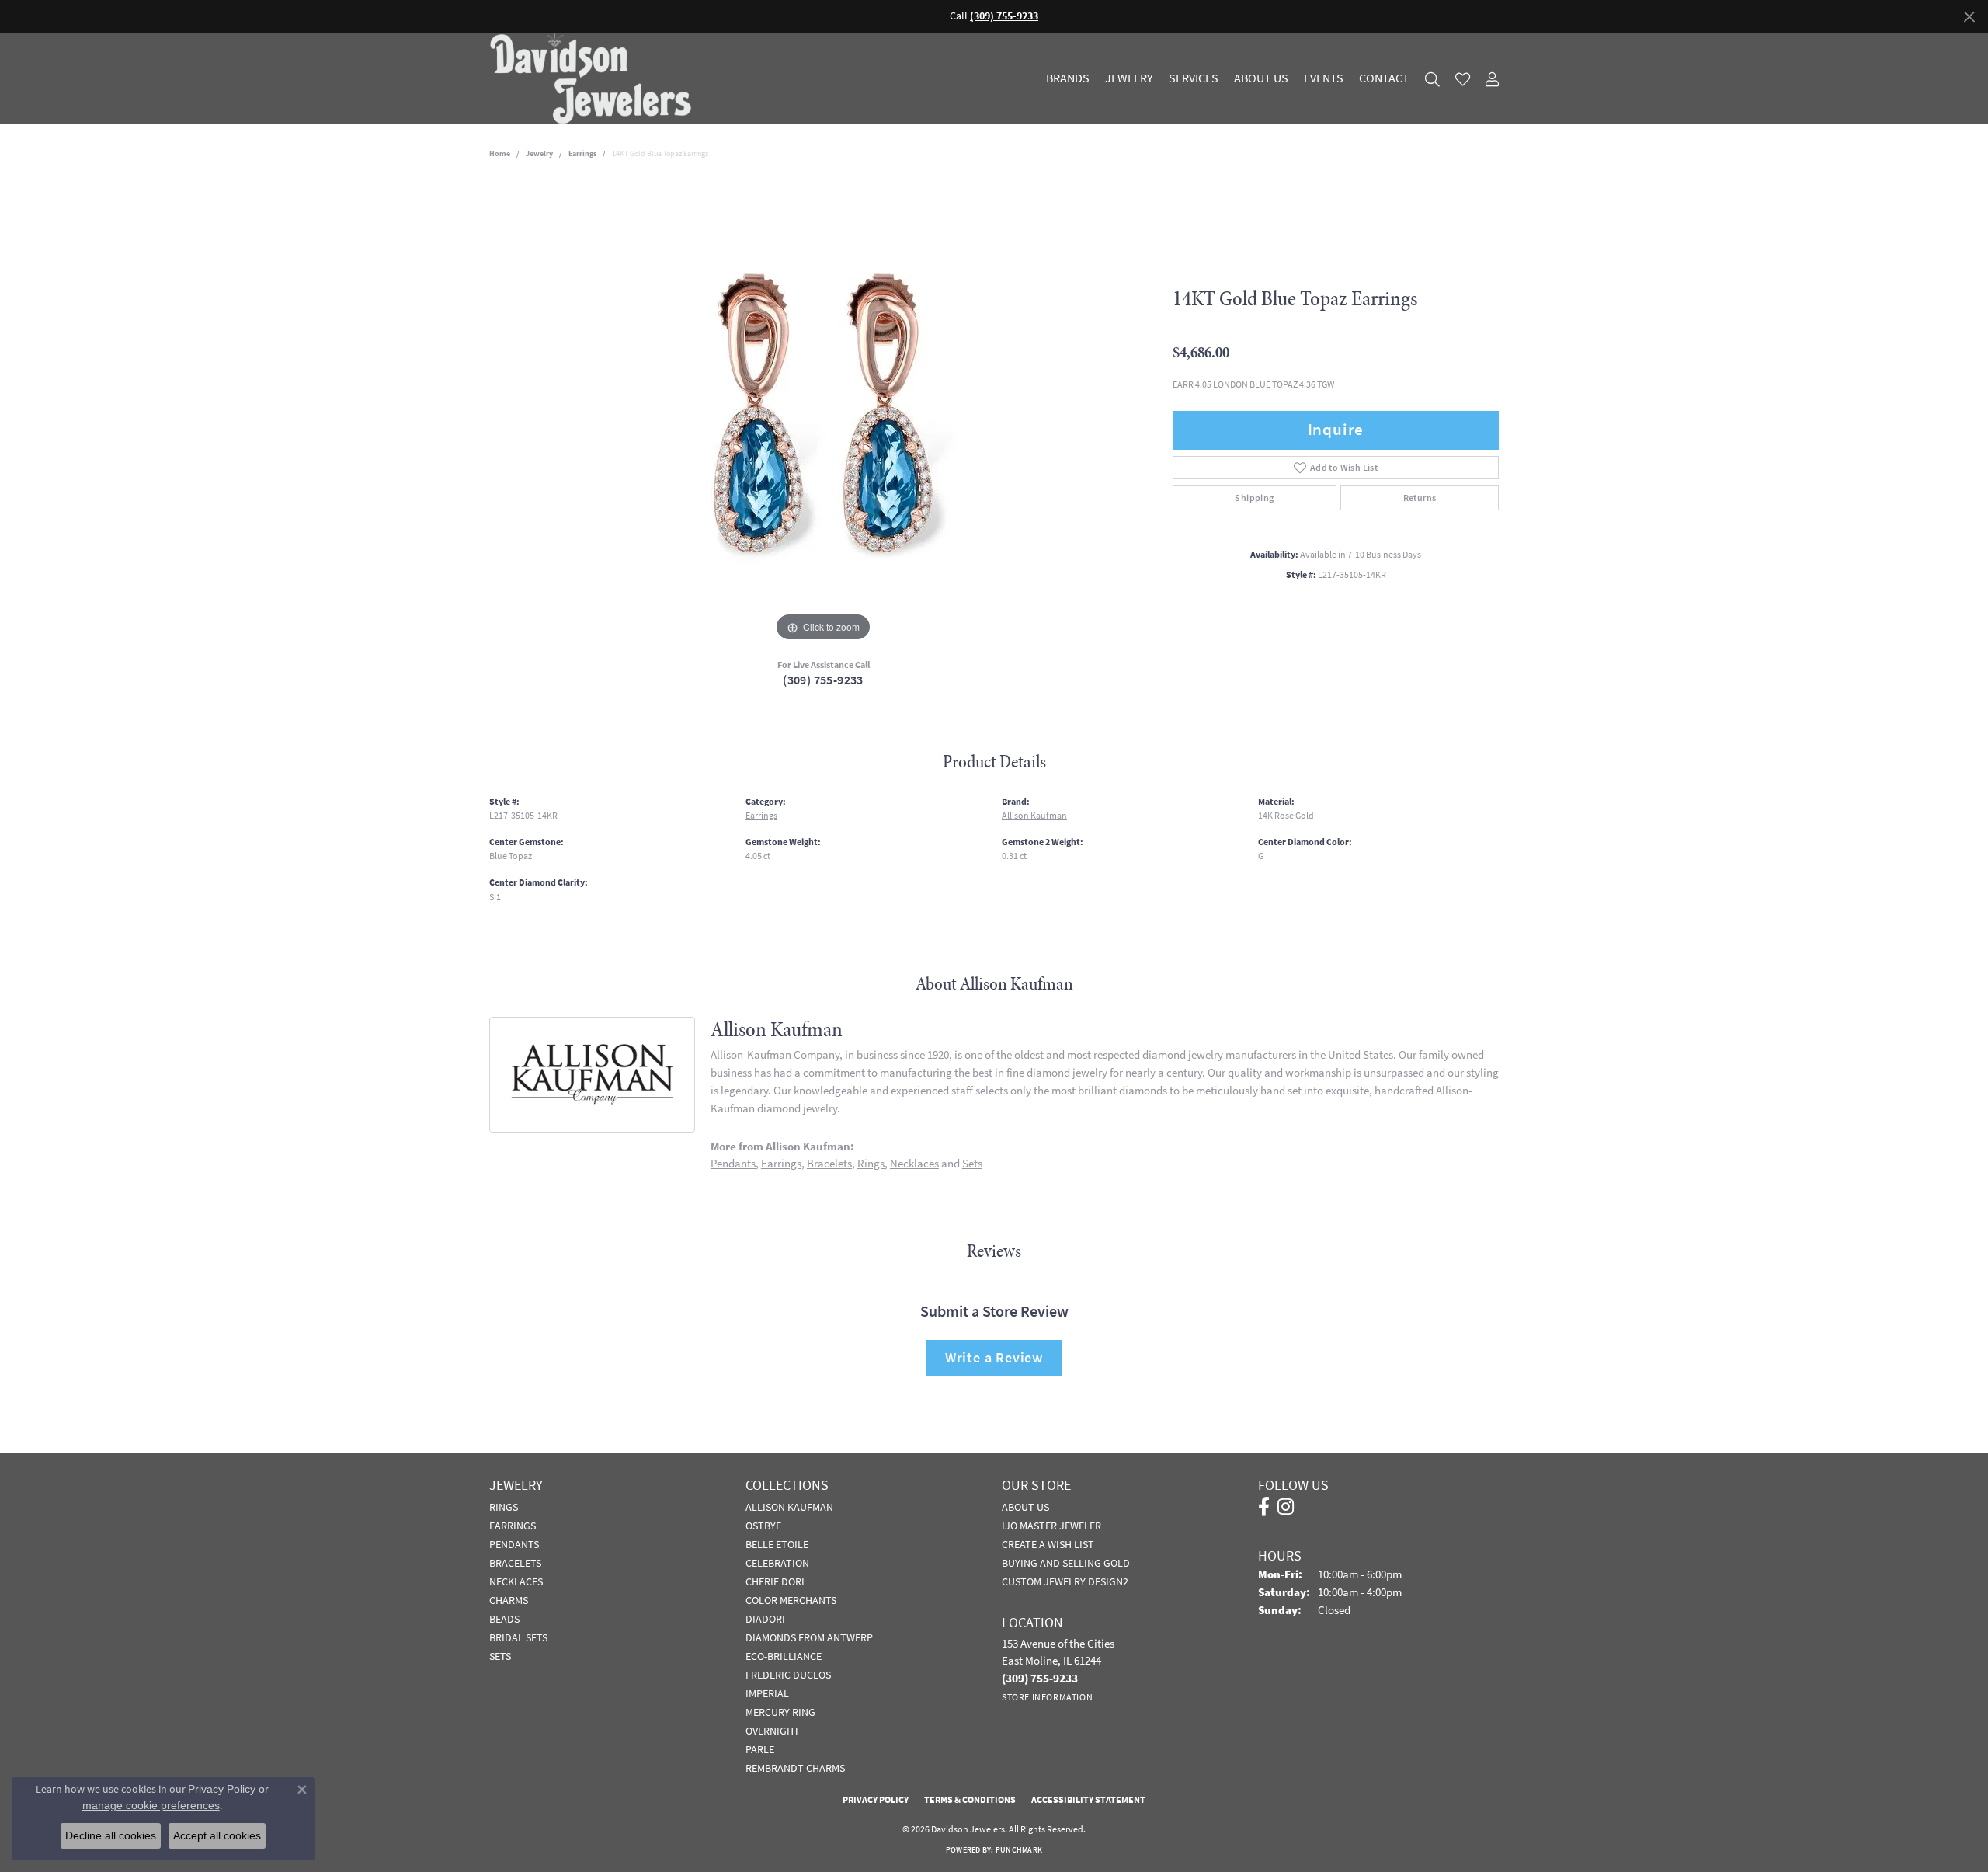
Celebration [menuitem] (777, 1563)
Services (1194, 78)
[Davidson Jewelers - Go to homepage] (594, 78)
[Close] (1969, 17)
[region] (823, 412)
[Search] (1432, 79)
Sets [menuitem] (500, 1656)
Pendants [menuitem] (514, 1544)
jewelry (539, 153)
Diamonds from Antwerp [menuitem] (809, 1637)
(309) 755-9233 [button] (1004, 16)
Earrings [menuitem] (513, 1526)
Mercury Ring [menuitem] (780, 1712)
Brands (1068, 78)
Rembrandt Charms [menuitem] (795, 1768)
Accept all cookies (217, 1835)
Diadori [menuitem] (765, 1619)
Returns (1420, 498)
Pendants (733, 1163)
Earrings (582, 153)
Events (1324, 78)
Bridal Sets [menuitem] (518, 1637)
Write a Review (994, 1357)
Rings (871, 1163)
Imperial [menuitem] (767, 1693)
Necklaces (914, 1163)
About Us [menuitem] (1025, 1507)
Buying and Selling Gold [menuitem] (1066, 1563)
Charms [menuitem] (509, 1600)
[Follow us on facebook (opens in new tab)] (1264, 1507)
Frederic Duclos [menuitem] (788, 1675)
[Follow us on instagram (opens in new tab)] (1286, 1507)
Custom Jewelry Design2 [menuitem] (1065, 1581)
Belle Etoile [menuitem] (777, 1544)
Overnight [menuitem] (773, 1731)
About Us (1261, 78)
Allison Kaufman (1034, 816)
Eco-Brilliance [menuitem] (784, 1656)
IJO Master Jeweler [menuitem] (1051, 1526)
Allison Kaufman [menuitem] (789, 1507)
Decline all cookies (111, 1835)
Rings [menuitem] (504, 1507)
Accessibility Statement (1088, 1800)
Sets (972, 1163)
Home (500, 153)
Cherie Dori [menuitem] (775, 1581)
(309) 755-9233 (823, 680)
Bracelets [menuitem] (515, 1563)
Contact (1384, 78)
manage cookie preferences (151, 1805)
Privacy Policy (876, 1800)
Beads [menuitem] (504, 1619)
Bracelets (829, 1163)
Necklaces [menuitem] (516, 1581)
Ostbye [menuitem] (763, 1526)
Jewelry (1129, 78)
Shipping (1254, 498)
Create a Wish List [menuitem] (1048, 1544)
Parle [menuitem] (760, 1749)
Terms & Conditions (970, 1800)
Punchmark (1019, 1850)
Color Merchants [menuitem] (791, 1600)
